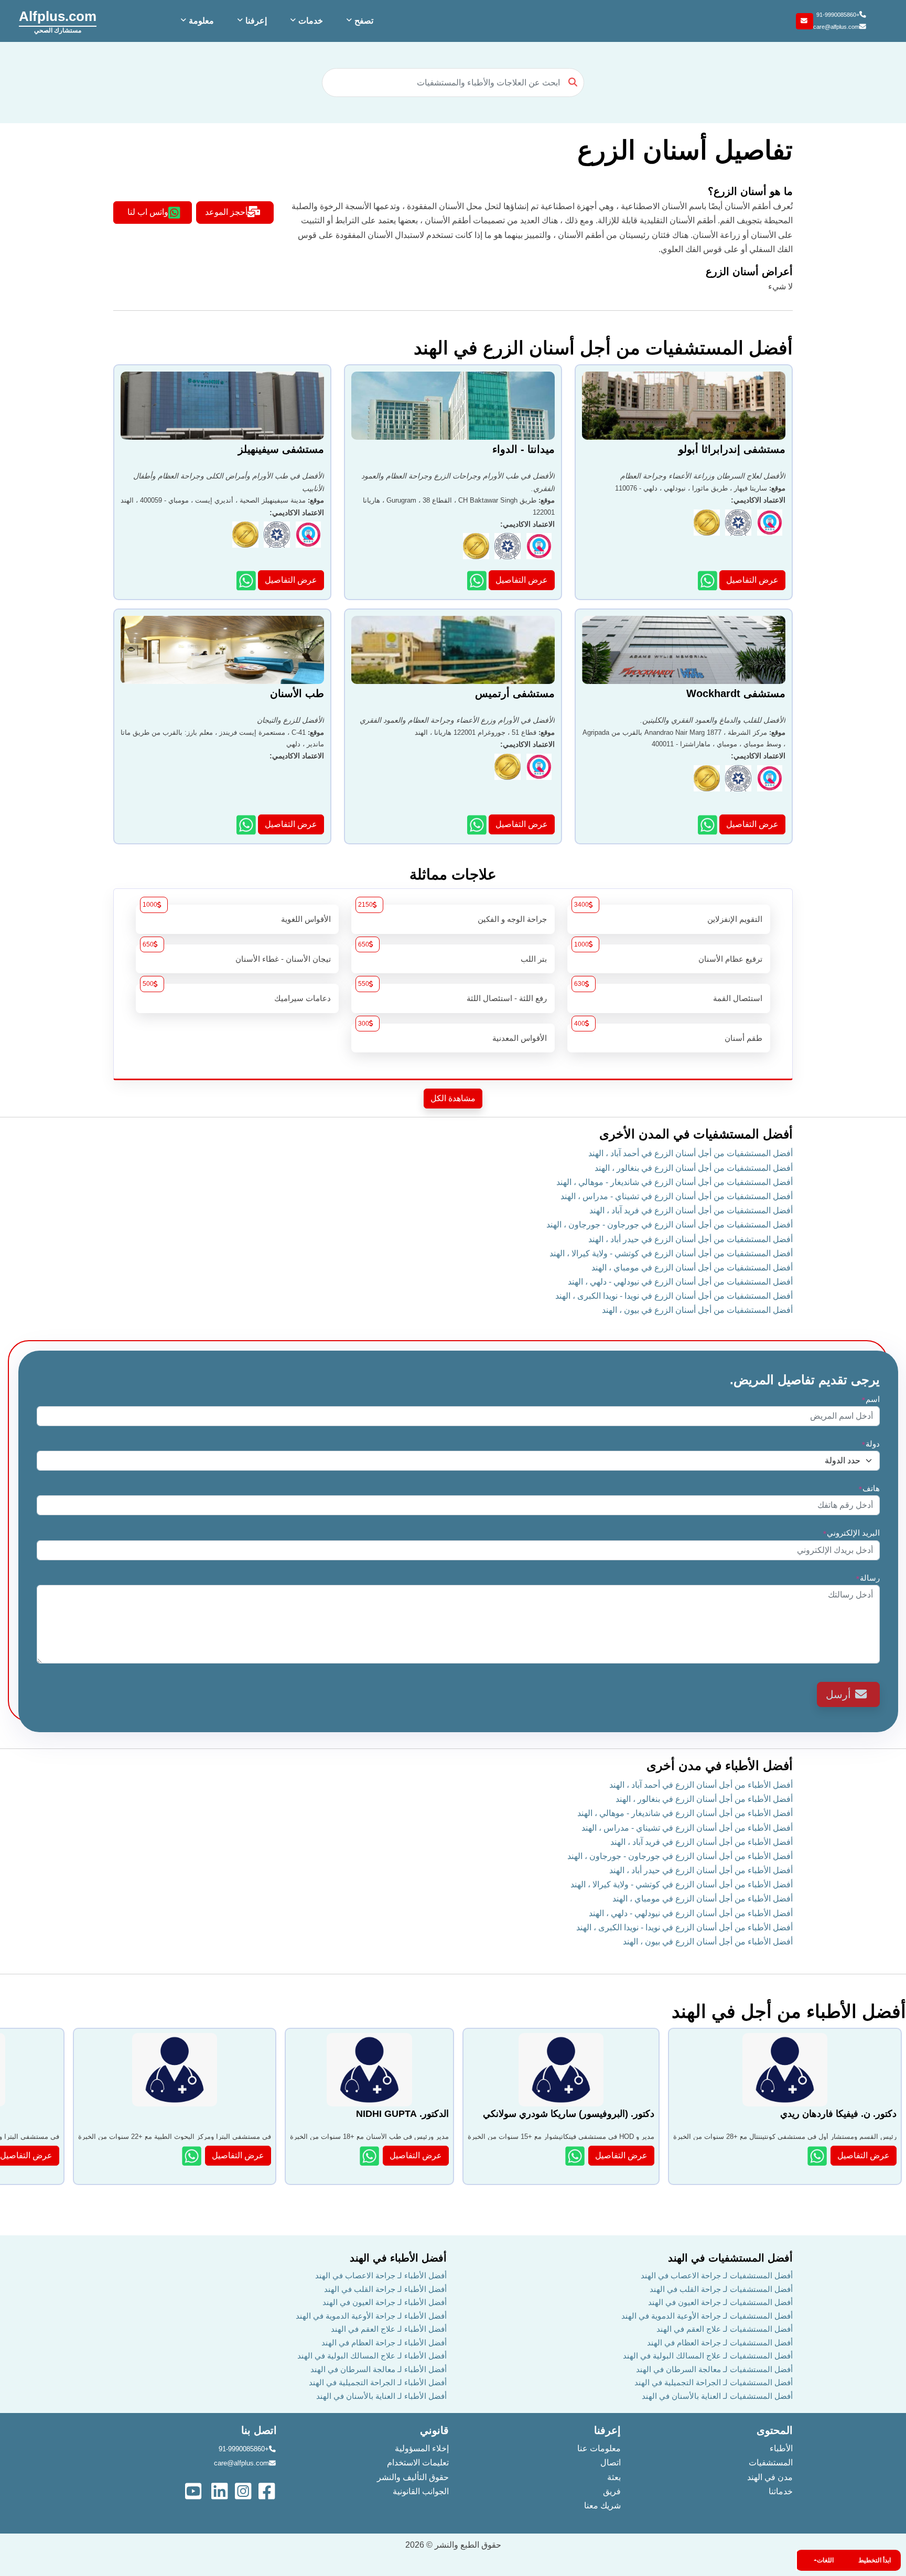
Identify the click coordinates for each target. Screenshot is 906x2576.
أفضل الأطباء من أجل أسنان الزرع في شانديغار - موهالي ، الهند (685, 1813)
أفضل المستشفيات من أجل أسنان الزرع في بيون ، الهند (697, 1310)
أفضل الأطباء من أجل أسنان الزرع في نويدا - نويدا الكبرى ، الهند (684, 1927)
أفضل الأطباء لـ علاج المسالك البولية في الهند (372, 2356)
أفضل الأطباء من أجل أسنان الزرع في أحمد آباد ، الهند (701, 1785)
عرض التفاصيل (752, 580)
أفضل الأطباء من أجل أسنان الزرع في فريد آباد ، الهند (702, 1842)
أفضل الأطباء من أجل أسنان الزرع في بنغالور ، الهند (704, 1799)
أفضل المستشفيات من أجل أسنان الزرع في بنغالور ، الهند (694, 1168)
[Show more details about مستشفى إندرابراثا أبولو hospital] (709, 580)
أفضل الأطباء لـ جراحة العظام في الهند (384, 2343)
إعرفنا (607, 2430)
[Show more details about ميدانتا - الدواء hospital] (478, 580)
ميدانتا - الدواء (524, 449)
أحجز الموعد (226, 212)
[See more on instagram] (244, 2490)
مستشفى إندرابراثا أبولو (732, 449)
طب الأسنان (297, 693)
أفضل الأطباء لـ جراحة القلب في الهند (385, 2289)
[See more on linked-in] (220, 2490)
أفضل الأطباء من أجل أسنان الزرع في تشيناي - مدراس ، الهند (687, 1828)
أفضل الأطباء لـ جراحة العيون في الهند (385, 2302)
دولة (871, 1444)
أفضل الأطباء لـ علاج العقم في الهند (389, 2329)
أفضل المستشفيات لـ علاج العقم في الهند (725, 2329)
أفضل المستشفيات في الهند (730, 2258)
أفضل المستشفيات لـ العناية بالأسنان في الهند (717, 2396)
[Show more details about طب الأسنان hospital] (247, 825)
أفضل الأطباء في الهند (398, 2258)
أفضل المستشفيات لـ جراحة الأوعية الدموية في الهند (707, 2316)
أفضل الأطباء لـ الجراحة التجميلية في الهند (378, 2382)
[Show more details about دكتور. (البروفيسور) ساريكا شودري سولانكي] (576, 2156)
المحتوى (775, 2430)
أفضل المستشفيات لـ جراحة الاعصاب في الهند (717, 2275)
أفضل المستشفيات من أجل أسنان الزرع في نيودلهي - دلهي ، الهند (680, 1282)
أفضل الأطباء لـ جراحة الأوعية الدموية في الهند (371, 2316)
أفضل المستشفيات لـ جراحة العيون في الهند (720, 2302)
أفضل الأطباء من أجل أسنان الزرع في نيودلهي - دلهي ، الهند (691, 1913)
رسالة (868, 1578)
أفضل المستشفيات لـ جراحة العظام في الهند (720, 2343)
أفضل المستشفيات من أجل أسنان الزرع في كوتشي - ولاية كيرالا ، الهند (671, 1253)
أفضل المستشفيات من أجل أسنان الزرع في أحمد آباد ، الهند (691, 1153)
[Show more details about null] (193, 2156)
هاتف (869, 1488)
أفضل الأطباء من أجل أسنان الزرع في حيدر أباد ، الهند (701, 1870)
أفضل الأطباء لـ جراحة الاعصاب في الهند (381, 2275)
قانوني (434, 2430)
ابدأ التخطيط (875, 2560)
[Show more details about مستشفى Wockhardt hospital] (709, 825)
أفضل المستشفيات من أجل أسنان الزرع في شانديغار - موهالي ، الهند (675, 1182)
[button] (359, 21)
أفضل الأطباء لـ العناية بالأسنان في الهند (381, 2396)
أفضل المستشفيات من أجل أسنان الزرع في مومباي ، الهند (692, 1268)
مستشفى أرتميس (515, 693)
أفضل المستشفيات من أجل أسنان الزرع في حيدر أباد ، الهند (691, 1239)
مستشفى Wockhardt (736, 693)
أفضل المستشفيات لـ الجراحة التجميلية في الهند (714, 2382)
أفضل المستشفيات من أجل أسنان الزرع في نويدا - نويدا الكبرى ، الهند (674, 1296)
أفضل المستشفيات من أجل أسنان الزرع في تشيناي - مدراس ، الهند (677, 1196)
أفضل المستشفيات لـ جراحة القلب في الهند (721, 2289)
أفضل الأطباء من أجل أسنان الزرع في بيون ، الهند (708, 1942)
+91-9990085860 (838, 15)
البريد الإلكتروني (851, 1533)
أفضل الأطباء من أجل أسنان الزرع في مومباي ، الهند (703, 1899)
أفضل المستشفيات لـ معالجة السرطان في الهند (714, 2369)
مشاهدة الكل (453, 1098)
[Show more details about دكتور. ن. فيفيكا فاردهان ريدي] (818, 2156)
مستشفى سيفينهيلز (281, 449)
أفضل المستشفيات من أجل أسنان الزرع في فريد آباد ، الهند (691, 1210)
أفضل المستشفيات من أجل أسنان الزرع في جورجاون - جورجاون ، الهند (670, 1225)
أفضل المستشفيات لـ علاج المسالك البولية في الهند (708, 2356)
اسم (871, 1399)
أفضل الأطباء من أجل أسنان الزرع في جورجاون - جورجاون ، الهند (680, 1856)
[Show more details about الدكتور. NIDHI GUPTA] (370, 2156)
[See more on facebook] (268, 2490)
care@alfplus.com (836, 27)
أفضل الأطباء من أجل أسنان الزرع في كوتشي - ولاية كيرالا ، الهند (682, 1884)
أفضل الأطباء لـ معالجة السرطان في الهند (379, 2369)
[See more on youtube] (196, 2490)
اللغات (825, 2560)
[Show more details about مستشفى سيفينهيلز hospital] (247, 580)
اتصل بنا (259, 2430)
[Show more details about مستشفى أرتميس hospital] (478, 825)
